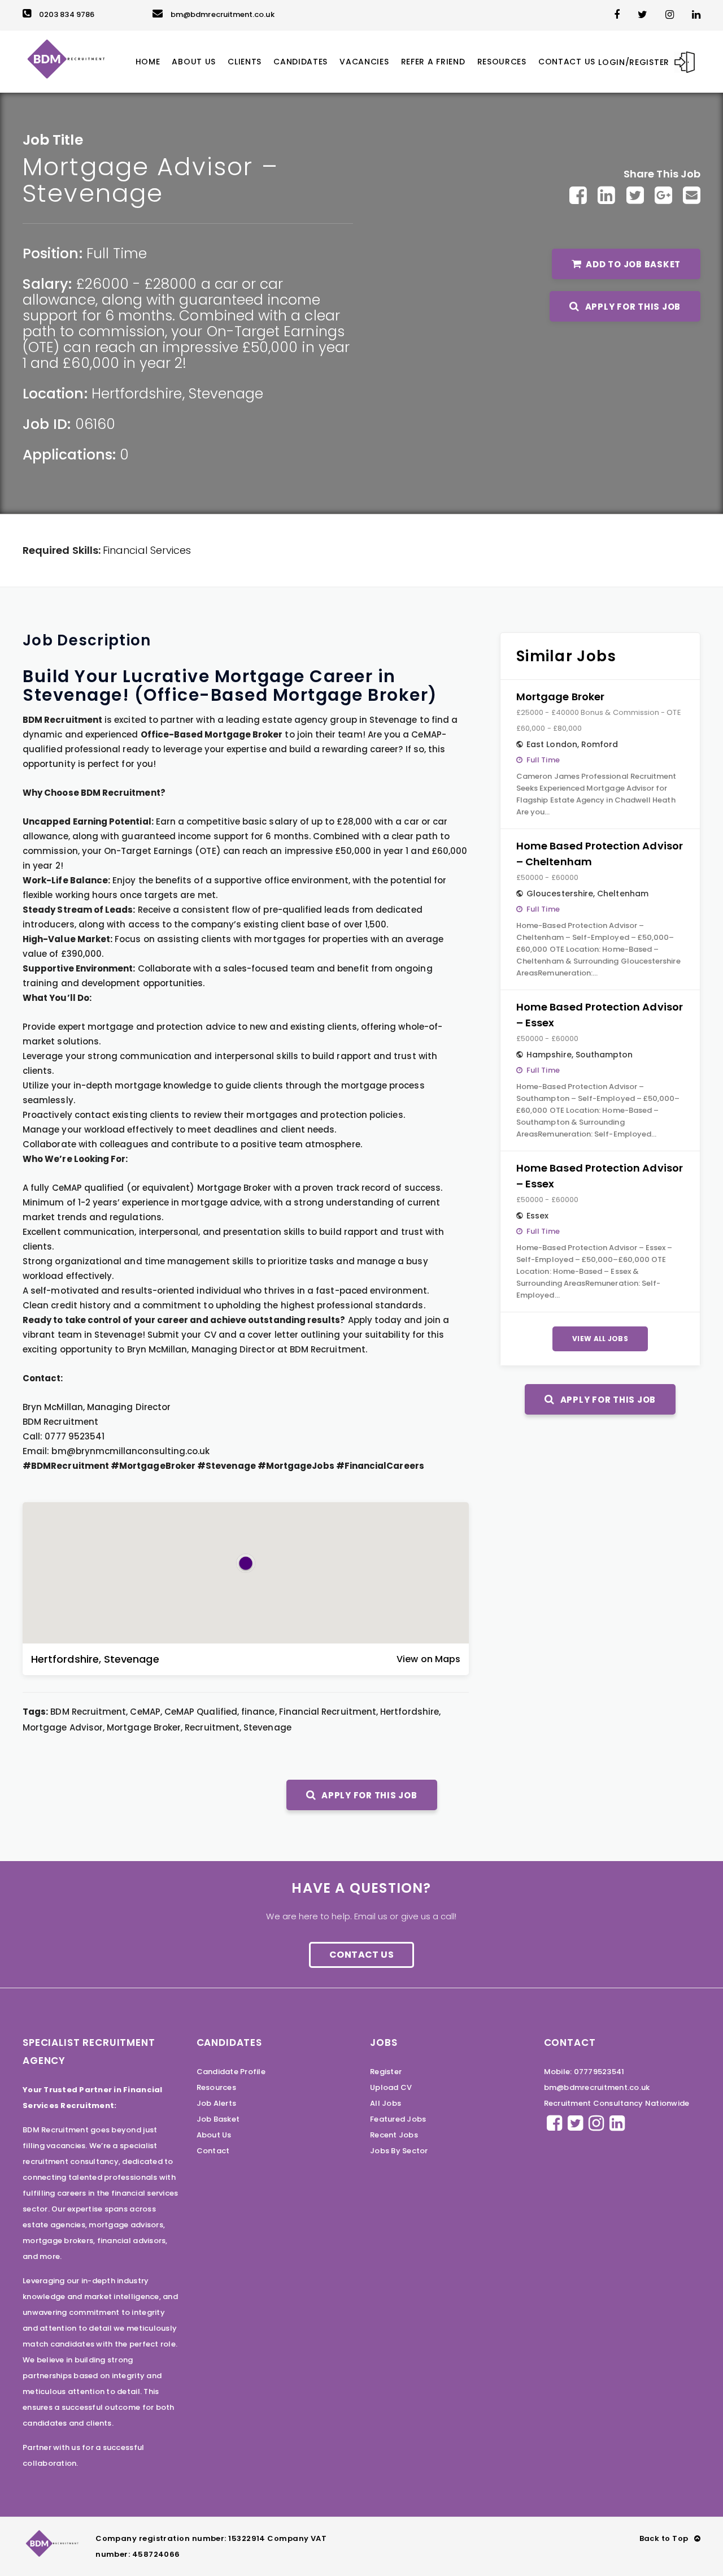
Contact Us (361, 1955)
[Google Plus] (663, 195)
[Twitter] (635, 195)
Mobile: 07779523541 (584, 2072)
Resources (216, 2087)
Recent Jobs (394, 2135)
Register (386, 2072)
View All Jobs (600, 1339)
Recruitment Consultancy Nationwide (617, 2103)
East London (552, 744)
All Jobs (386, 2103)
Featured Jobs (398, 2119)
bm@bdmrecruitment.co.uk (223, 14)
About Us (214, 2135)
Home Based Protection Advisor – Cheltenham (600, 854)
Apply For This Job (632, 307)
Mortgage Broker (560, 697)
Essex (537, 1216)
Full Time (117, 253)
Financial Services (147, 550)
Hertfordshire (137, 394)
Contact (213, 2151)
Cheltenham (623, 894)
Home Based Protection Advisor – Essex (600, 1015)
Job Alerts (217, 2103)
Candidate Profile (231, 2072)
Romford (600, 744)
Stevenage (226, 394)
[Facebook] (578, 195)
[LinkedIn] (606, 195)
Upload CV (391, 2087)
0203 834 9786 (67, 14)
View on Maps (428, 1659)
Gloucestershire (560, 894)
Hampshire (549, 1055)
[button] (246, 1563)
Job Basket (218, 2119)
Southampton (604, 1055)
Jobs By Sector (399, 2151)
